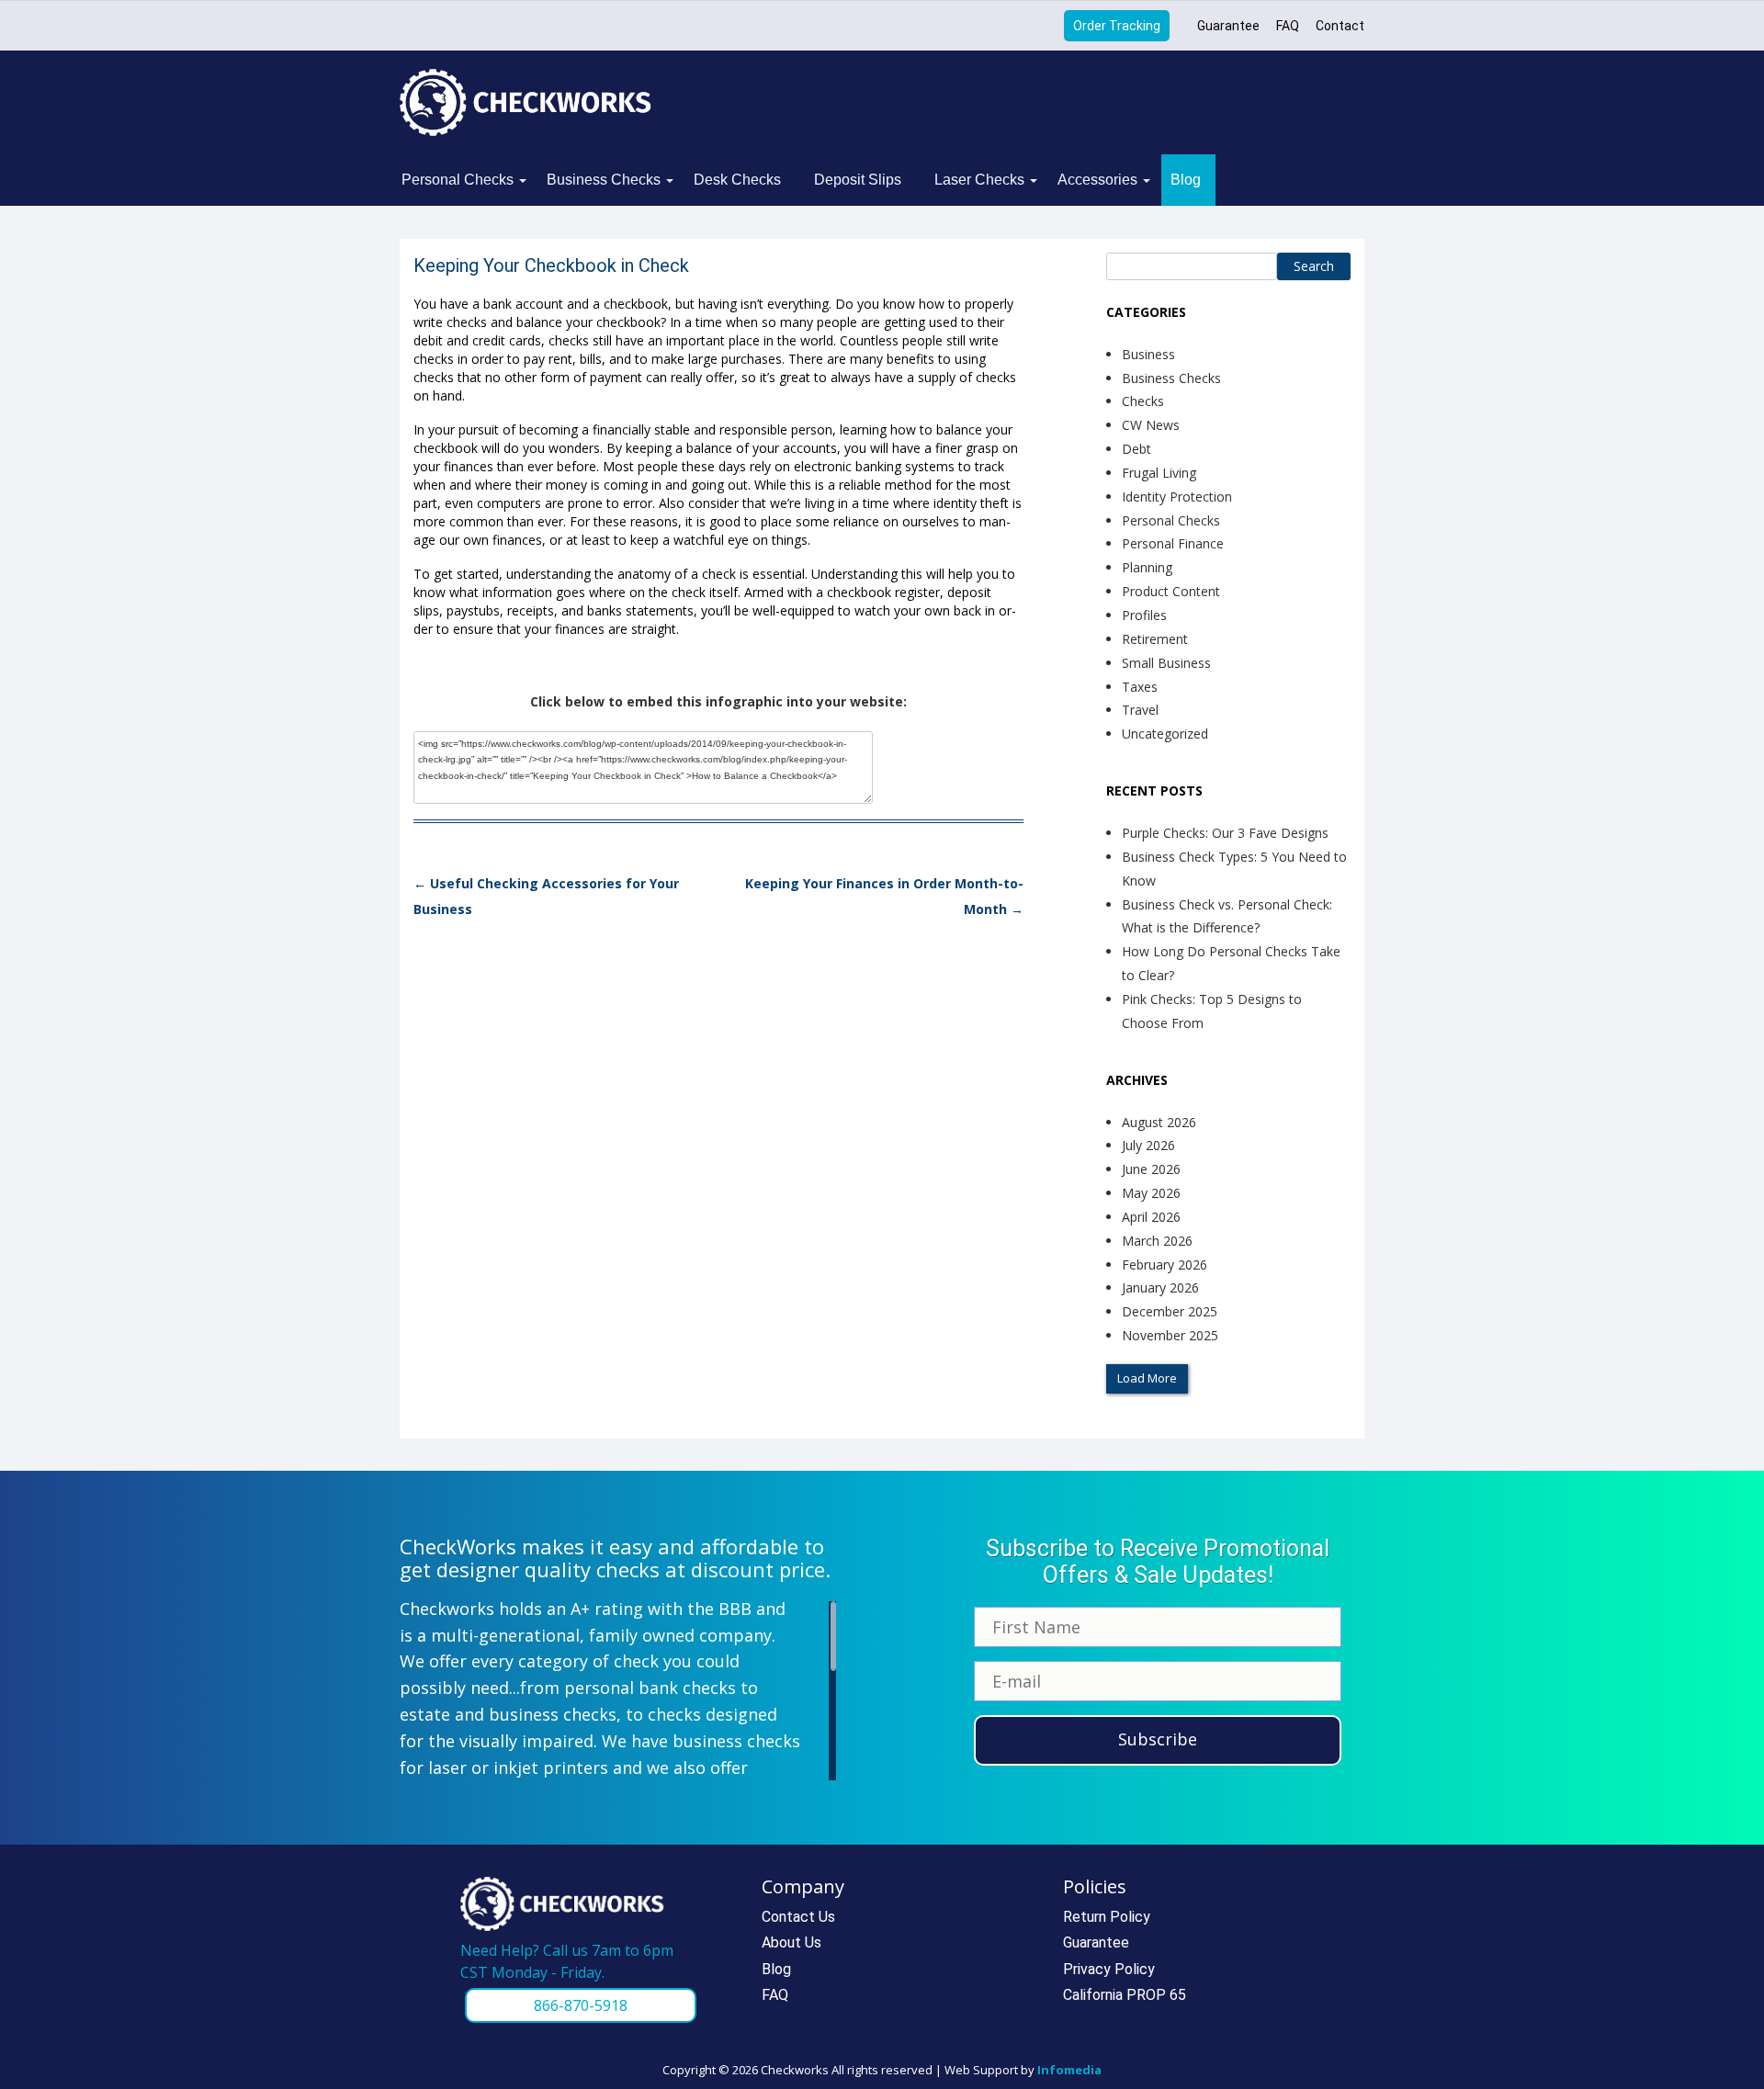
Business (1148, 354)
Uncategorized (1165, 734)
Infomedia (1069, 2070)
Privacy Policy (1109, 1969)
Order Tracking (1117, 26)
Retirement (1155, 639)
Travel (1140, 710)
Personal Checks (458, 180)
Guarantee (1228, 26)
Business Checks (604, 180)
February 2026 (1165, 1265)
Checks (1143, 401)
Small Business (1166, 663)
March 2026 (1157, 1241)
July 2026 (1148, 1145)
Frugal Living (1159, 473)
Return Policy (1107, 1917)
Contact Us (798, 1917)
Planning (1147, 567)
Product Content (1171, 591)
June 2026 (1151, 1169)
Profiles (1144, 615)
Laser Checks (979, 180)
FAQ (1288, 26)
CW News (1151, 425)
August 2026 (1159, 1122)
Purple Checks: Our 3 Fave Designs (1225, 833)
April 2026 (1151, 1217)
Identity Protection (1177, 497)
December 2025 (1170, 1311)
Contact (1340, 26)
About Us (792, 1942)
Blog (1186, 180)
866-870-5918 (581, 2005)
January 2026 (1160, 1287)
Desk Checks (737, 180)
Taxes (1140, 687)
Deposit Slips (858, 180)
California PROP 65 (1125, 1995)
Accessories (1097, 180)
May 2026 (1151, 1193)
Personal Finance (1173, 543)
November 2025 (1170, 1335)
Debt (1136, 449)
